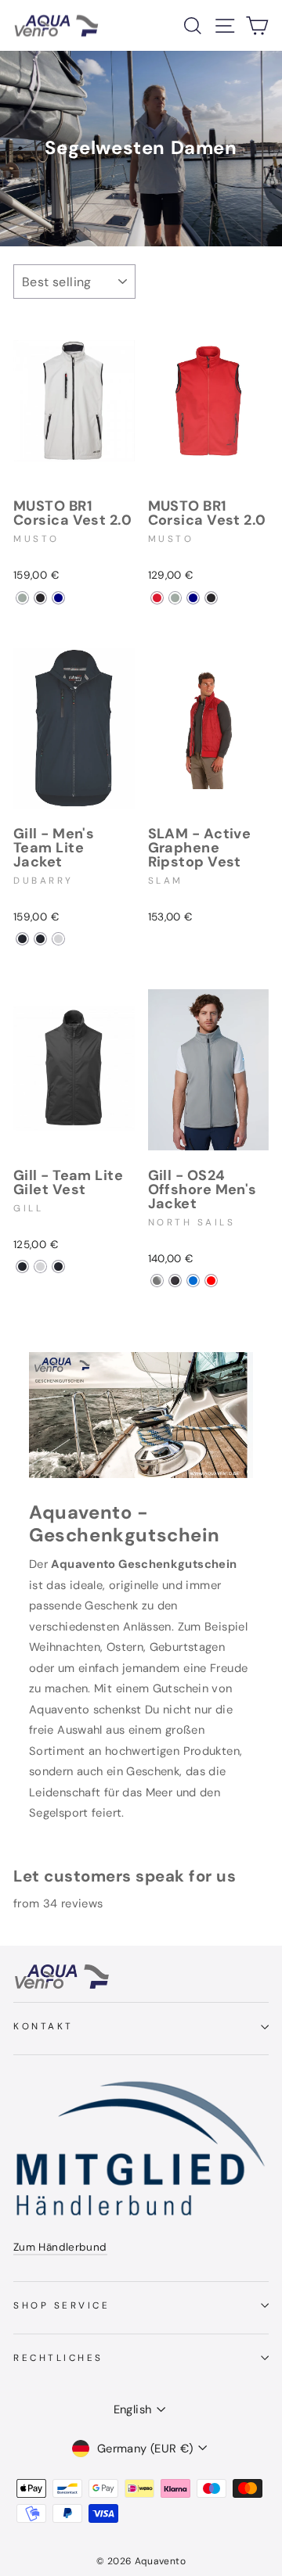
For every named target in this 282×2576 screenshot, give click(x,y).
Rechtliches (58, 2358)
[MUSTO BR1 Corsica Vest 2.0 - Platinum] (22, 598)
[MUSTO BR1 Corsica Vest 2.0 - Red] (157, 598)
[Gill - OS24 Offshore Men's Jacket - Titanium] (157, 1281)
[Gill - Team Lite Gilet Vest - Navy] (22, 1266)
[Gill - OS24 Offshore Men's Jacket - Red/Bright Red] (211, 1281)
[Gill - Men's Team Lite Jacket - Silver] (58, 939)
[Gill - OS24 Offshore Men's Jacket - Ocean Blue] (193, 1281)
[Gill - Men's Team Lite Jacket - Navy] (22, 939)
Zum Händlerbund (60, 2247)
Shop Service (61, 2305)
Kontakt (43, 2026)
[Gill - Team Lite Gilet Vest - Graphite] (58, 1266)
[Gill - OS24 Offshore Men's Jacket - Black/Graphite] (175, 1281)
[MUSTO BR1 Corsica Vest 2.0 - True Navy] (58, 598)
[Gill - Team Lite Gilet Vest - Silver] (40, 1266)
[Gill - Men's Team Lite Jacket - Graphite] (40, 939)
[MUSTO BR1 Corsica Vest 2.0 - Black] (40, 598)
